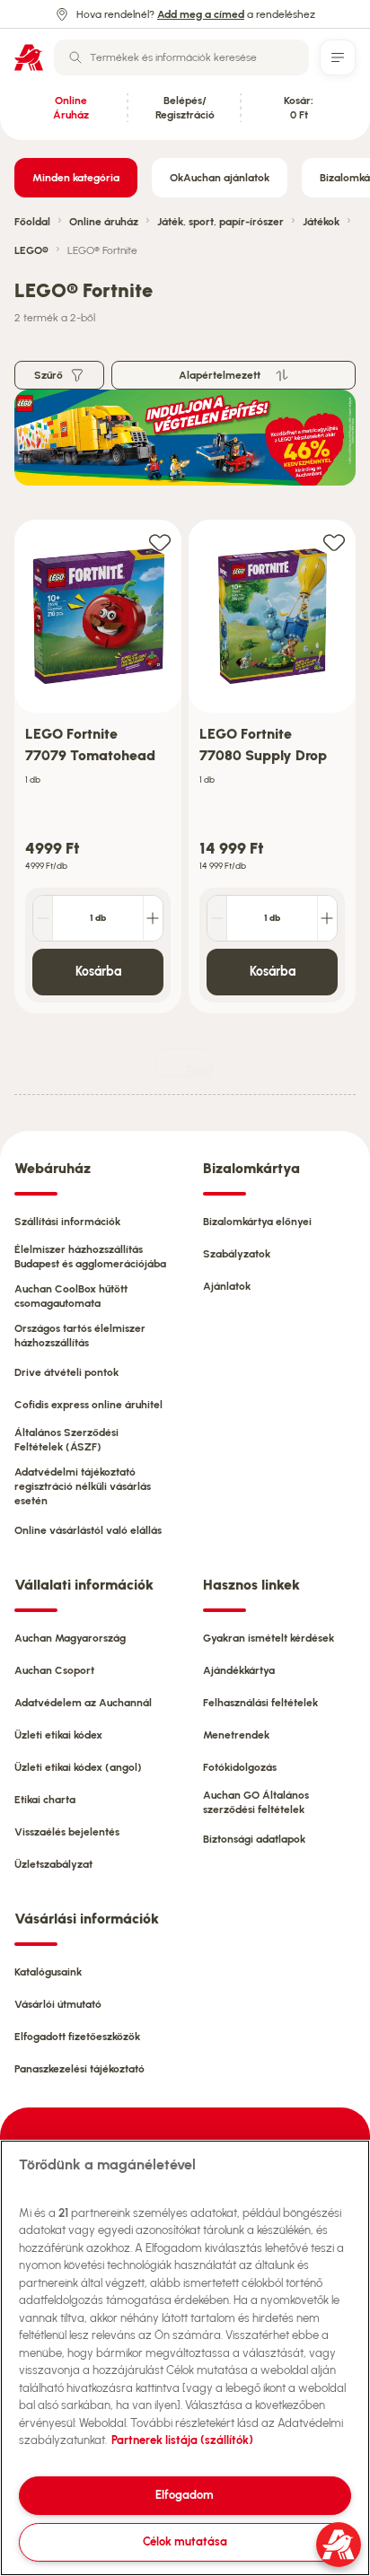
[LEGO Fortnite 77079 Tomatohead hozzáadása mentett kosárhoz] (160, 542)
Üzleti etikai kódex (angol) (78, 1767)
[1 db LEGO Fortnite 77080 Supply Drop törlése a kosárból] (217, 918)
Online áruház (104, 222)
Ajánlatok (227, 1286)
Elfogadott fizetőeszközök (77, 2037)
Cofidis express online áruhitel (88, 1405)
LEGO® (31, 250)
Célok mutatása (185, 2541)
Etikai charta (45, 1800)
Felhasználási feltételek (260, 1703)
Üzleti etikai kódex (58, 1735)
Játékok (321, 222)
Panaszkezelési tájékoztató (79, 2069)
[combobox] (181, 57)
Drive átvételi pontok (66, 1372)
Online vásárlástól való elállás (88, 1530)
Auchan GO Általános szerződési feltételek (256, 1802)
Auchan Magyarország (70, 1638)
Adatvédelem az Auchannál (83, 1703)
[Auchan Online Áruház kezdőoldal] (29, 57)
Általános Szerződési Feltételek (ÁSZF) (66, 1440)
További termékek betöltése (199, 1070)
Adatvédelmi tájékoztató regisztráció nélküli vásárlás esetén (83, 1486)
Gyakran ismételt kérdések (269, 1638)
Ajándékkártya (239, 1670)
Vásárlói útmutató (58, 2004)
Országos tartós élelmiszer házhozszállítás (80, 1336)
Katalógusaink (48, 1972)
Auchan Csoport (54, 1670)
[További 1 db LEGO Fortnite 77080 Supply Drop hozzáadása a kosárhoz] (327, 918)
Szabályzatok (237, 1254)
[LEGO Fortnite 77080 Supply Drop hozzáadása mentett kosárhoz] (334, 542)
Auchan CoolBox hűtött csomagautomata (71, 1296)
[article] (98, 767)
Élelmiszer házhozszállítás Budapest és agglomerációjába (90, 1257)
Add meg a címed (201, 14)
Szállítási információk (67, 1222)
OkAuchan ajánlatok (220, 178)
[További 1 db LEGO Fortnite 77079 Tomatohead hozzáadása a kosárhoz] (153, 918)
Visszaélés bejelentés (67, 1832)
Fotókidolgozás (240, 1767)
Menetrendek (236, 1735)
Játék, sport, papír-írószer (220, 222)
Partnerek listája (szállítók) (182, 2440)
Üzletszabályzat (53, 1864)
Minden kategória (76, 178)
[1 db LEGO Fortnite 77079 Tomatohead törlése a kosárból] (43, 918)
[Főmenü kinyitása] (338, 57)
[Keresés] (75, 57)
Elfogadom (185, 2495)
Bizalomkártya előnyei (257, 1222)
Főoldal (32, 222)
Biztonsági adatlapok (254, 1839)
